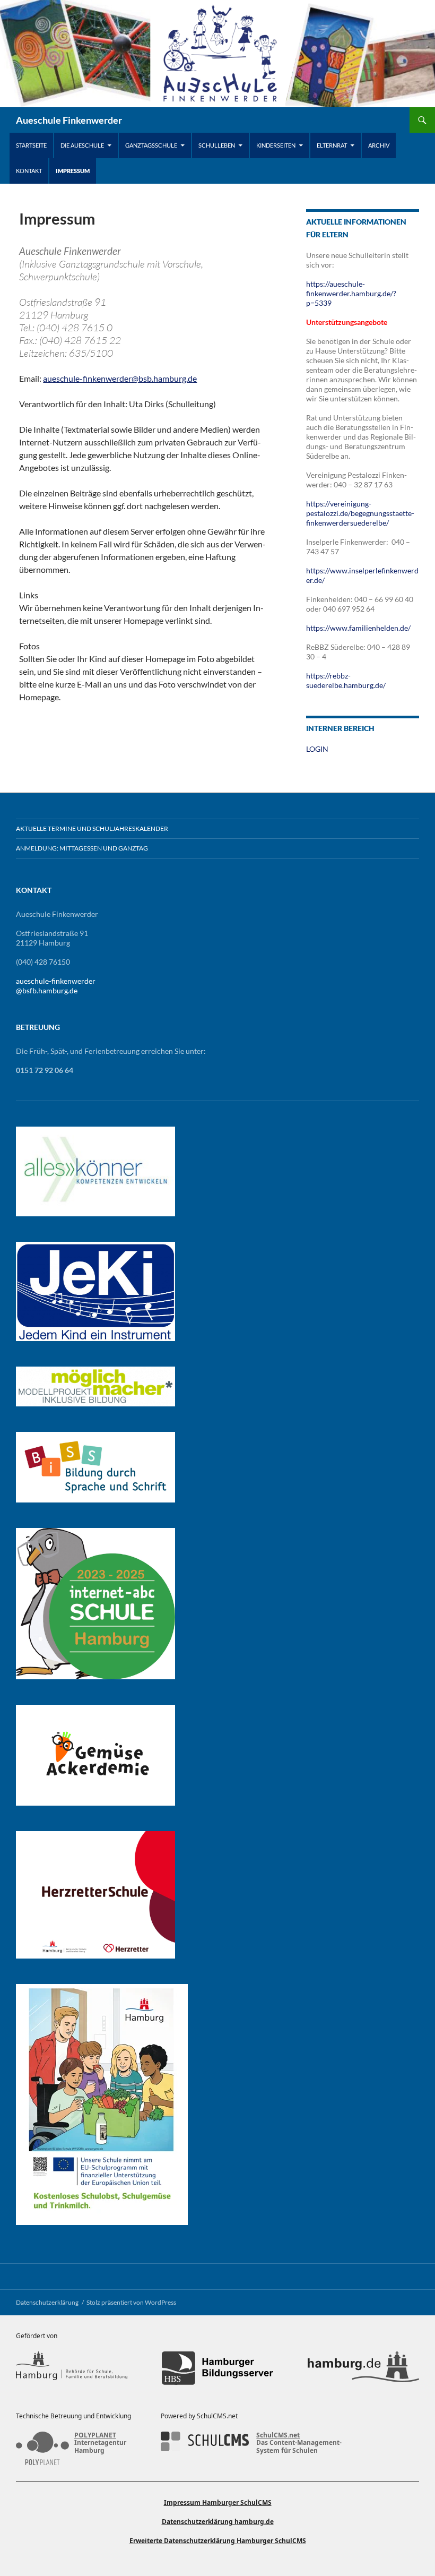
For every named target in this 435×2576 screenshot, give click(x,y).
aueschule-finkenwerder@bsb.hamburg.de (120, 378)
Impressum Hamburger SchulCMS (218, 2502)
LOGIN (317, 749)
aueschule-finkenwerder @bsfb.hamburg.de (56, 986)
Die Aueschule (82, 145)
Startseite (31, 145)
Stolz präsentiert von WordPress (131, 2302)
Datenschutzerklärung (47, 2302)
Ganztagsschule (151, 145)
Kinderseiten (276, 145)
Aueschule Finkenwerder (69, 120)
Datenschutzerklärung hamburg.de (218, 2522)
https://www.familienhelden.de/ (358, 628)
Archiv (379, 145)
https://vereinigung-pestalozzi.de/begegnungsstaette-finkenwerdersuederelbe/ (360, 513)
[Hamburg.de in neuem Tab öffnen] (363, 2368)
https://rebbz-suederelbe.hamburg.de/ (346, 680)
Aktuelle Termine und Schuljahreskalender (92, 828)
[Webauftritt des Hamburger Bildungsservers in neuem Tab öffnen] (217, 2368)
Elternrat (332, 145)
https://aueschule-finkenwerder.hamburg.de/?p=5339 (351, 293)
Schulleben (217, 145)
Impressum (73, 171)
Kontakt (29, 171)
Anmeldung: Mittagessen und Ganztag (82, 848)
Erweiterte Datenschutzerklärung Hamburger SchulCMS (218, 2541)
